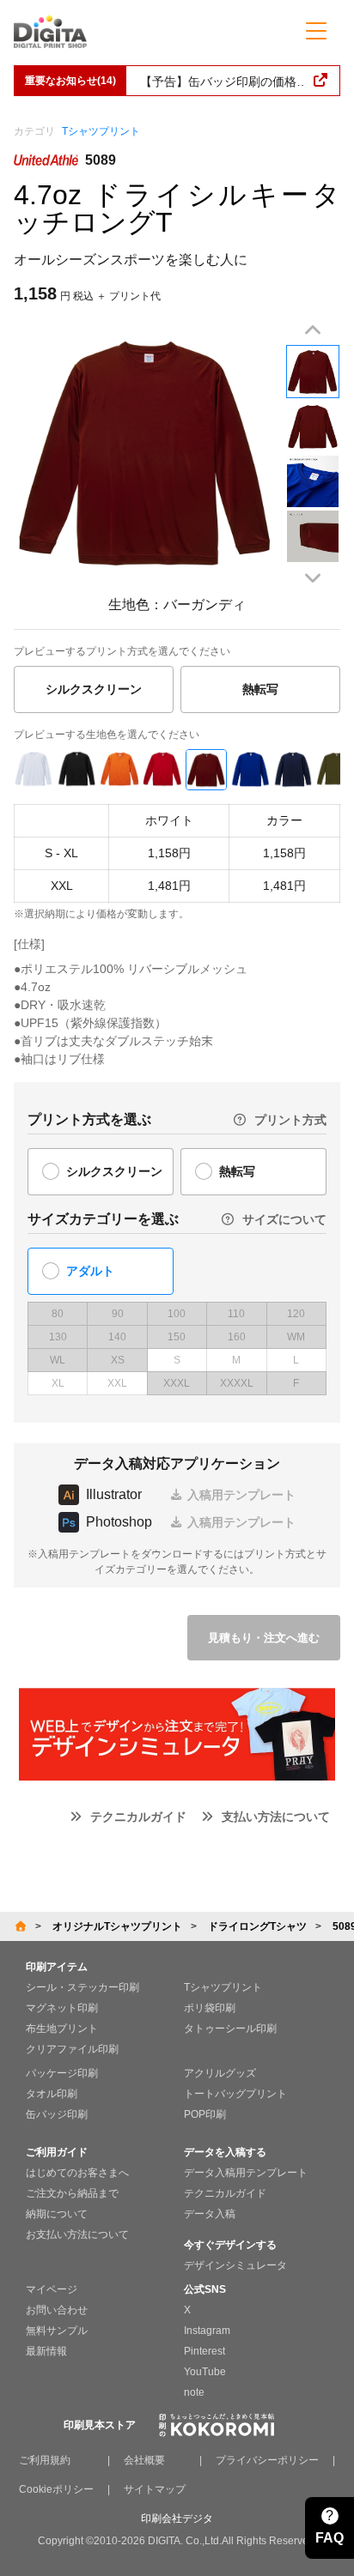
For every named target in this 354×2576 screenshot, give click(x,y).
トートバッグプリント (235, 2094)
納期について (57, 2214)
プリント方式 (290, 1120)
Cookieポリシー (56, 2489)
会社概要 (144, 2460)
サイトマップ (155, 2489)
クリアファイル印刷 (72, 2049)
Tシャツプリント (101, 131)
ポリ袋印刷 (210, 2008)
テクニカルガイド (138, 1817)
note (194, 2392)
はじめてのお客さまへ (77, 2173)
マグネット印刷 (62, 2008)
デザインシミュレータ (235, 2265)
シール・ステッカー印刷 (82, 1987)
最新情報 (46, 2351)
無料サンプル (57, 2331)
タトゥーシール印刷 (230, 2029)
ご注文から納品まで (72, 2193)
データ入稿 (210, 2214)
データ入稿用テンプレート (246, 2173)
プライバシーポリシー (267, 2460)
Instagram (207, 2331)
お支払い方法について (77, 2234)
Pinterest (204, 2351)
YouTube (205, 2372)
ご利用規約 (45, 2460)
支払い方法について (276, 1817)
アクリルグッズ (220, 2073)
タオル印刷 (52, 2094)
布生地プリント (62, 2029)
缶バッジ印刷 (57, 2114)
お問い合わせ (57, 2310)
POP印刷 (205, 2114)
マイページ (52, 2289)
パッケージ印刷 (62, 2073)
